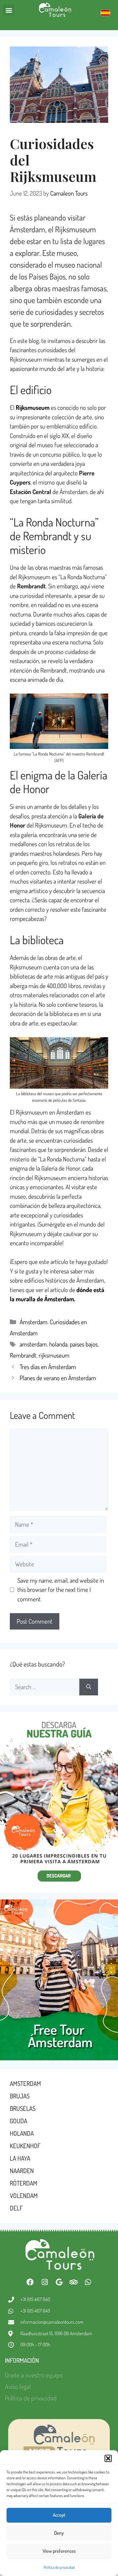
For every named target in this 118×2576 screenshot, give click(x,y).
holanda (58, 1344)
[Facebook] (30, 2282)
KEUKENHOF (25, 2146)
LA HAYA (20, 2158)
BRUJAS (20, 2096)
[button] (108, 2458)
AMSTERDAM (25, 2083)
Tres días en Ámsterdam (48, 1367)
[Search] (89, 1687)
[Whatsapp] (88, 2282)
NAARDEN (22, 2171)
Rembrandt (23, 1355)
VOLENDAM (24, 2195)
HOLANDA (22, 2133)
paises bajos (84, 1344)
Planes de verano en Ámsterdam (58, 1378)
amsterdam (33, 1344)
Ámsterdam (34, 1322)
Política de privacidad (59, 2567)
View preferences (59, 2551)
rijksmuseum (54, 1355)
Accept (59, 2515)
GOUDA (19, 2121)
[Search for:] (45, 1687)
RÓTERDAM (24, 2183)
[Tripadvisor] (73, 2282)
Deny (59, 2533)
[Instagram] (45, 2282)
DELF (16, 2208)
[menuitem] (105, 13)
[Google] (59, 2282)
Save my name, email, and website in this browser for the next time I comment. (61, 1590)
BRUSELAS (23, 2108)
